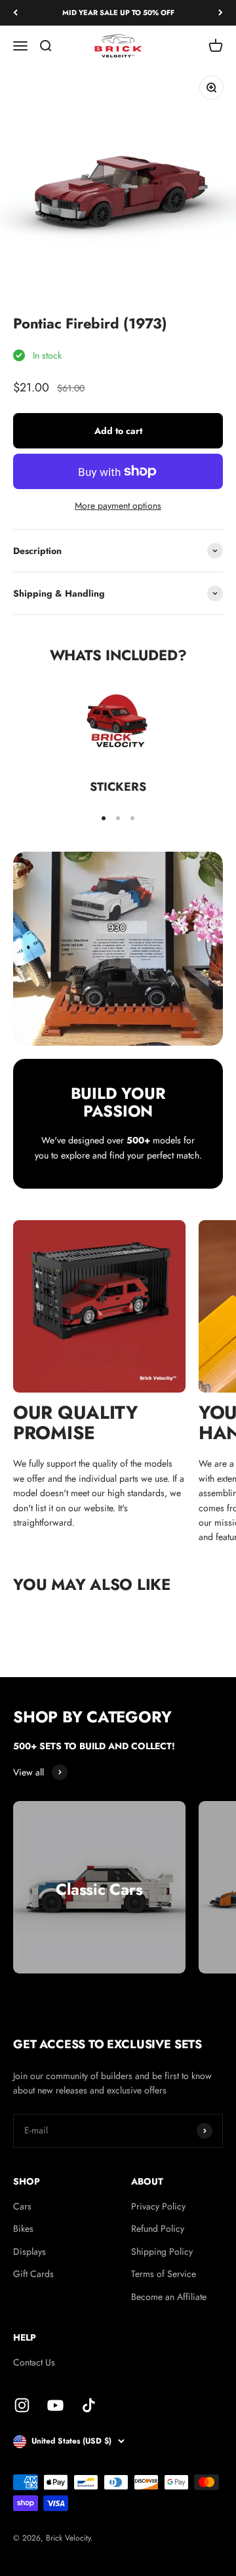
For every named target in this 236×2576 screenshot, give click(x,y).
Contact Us (34, 2362)
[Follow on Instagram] (22, 2405)
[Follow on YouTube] (55, 2405)
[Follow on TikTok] (89, 2405)
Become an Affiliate (169, 2297)
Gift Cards (33, 2274)
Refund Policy (158, 2229)
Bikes (23, 2229)
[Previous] (15, 13)
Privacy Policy (158, 2206)
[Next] (221, 13)
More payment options (118, 505)
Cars (22, 2206)
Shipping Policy (162, 2251)
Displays (29, 2251)
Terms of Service (164, 2274)
